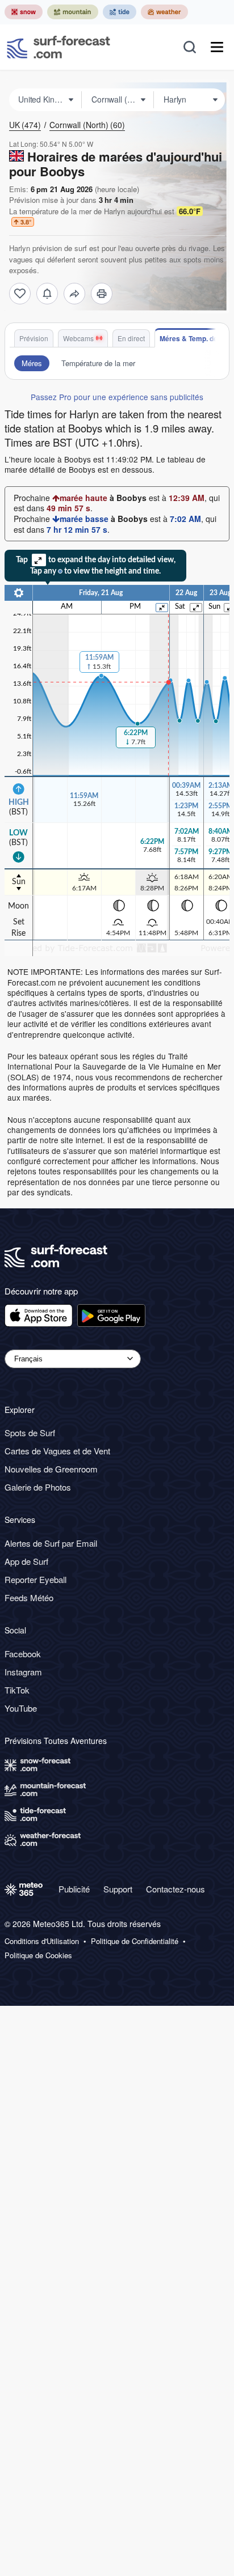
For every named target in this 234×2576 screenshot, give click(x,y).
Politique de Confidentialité (135, 1941)
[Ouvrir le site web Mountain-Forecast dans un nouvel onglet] (73, 12)
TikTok (17, 1690)
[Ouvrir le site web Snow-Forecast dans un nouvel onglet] (24, 12)
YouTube (21, 1708)
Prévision (34, 338)
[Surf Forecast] (58, 47)
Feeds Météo (29, 1597)
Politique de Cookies (38, 1955)
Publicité (74, 1889)
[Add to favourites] (20, 294)
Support (118, 1889)
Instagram (23, 1672)
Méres (32, 363)
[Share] (74, 294)
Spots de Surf (30, 1433)
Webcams (78, 338)
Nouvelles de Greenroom (51, 1469)
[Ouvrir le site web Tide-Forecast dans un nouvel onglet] (120, 12)
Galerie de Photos (38, 1487)
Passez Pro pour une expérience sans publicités (117, 397)
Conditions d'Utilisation (42, 1941)
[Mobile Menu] (217, 47)
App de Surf (26, 1561)
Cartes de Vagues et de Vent (57, 1451)
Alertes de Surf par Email (51, 1543)
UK (25, 125)
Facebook (23, 1654)
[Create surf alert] (47, 294)
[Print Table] (102, 294)
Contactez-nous (175, 1889)
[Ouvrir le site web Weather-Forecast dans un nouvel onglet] (164, 12)
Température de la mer (98, 363)
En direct (131, 338)
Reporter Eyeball (35, 1579)
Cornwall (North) (87, 125)
